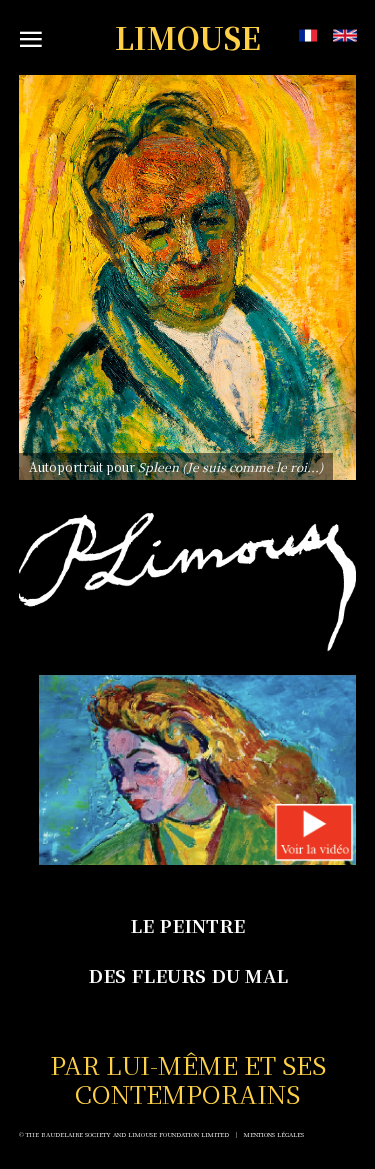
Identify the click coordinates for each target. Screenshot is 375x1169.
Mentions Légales (274, 1134)
